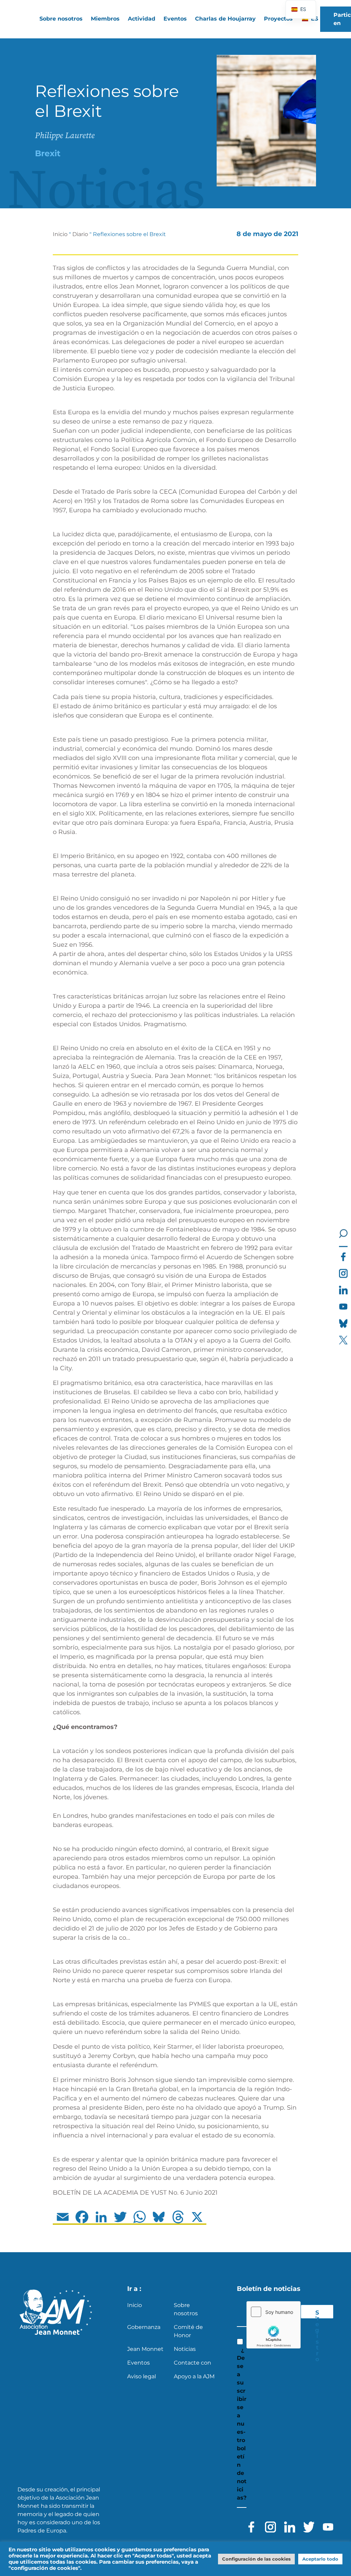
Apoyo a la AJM (194, 2376)
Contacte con (192, 2363)
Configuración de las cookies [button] (256, 2559)
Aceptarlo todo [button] (320, 2559)
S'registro (317, 2314)
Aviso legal (142, 2376)
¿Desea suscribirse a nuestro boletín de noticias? (242, 2424)
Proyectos (278, 19)
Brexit (48, 153)
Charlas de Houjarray (225, 19)
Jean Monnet (145, 2349)
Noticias (185, 2349)
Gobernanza (144, 2327)
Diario (80, 234)
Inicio (60, 234)
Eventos (175, 19)
